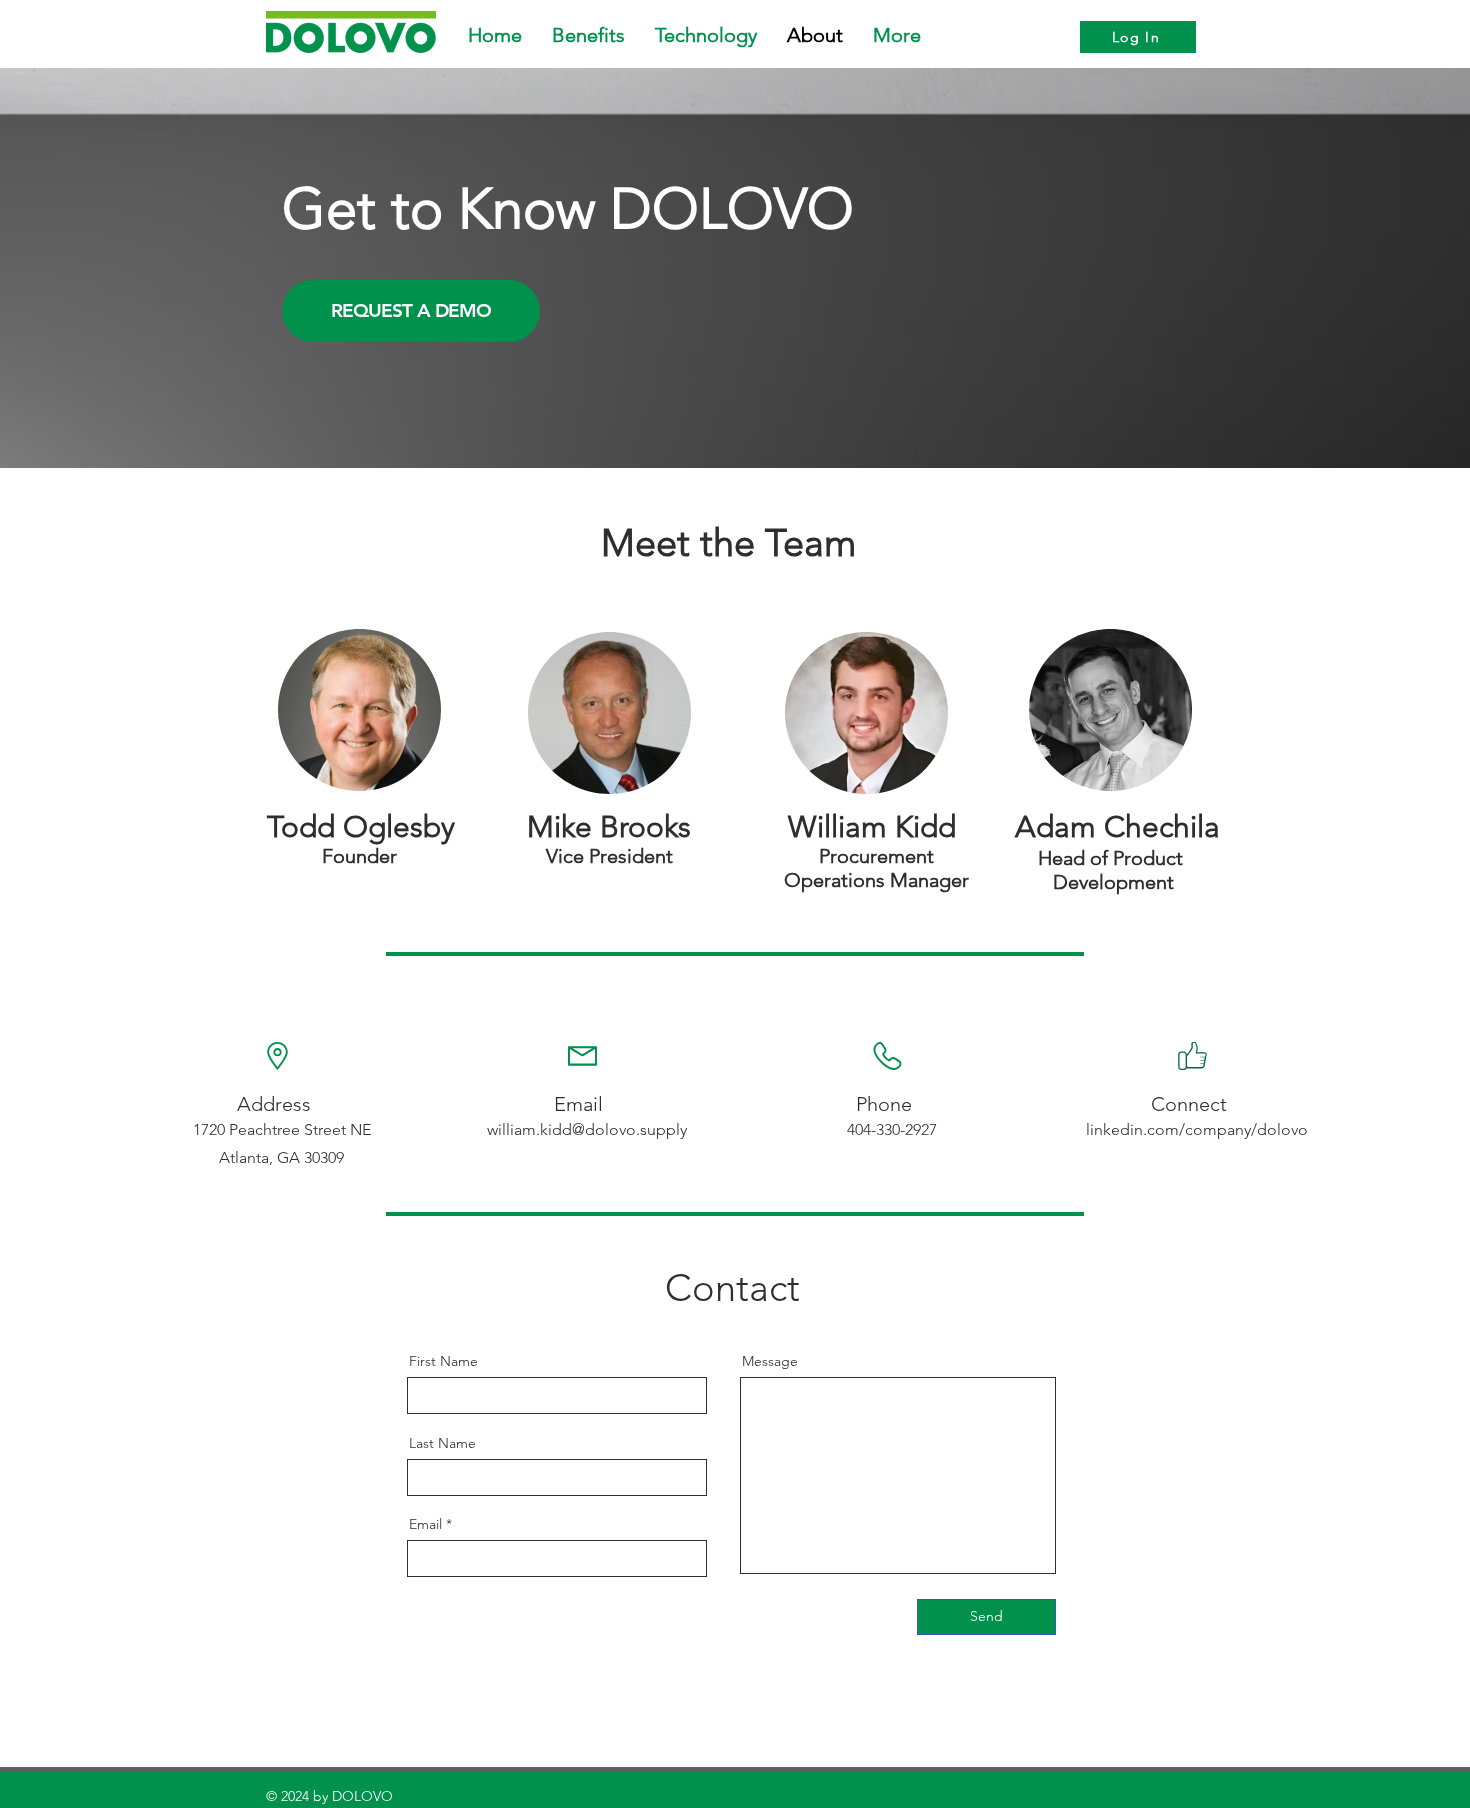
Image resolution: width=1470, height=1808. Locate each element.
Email (425, 1524)
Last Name (442, 1443)
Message (770, 1361)
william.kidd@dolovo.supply (587, 1129)
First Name (443, 1361)
